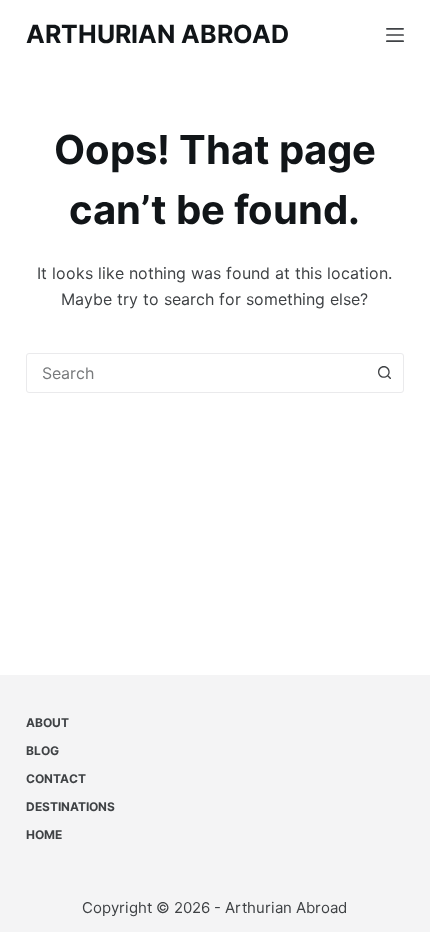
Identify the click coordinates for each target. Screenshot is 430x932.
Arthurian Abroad (157, 34)
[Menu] (395, 35)
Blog (42, 750)
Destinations (70, 806)
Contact (56, 778)
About (47, 722)
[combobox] (196, 373)
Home (44, 834)
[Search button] (384, 373)
